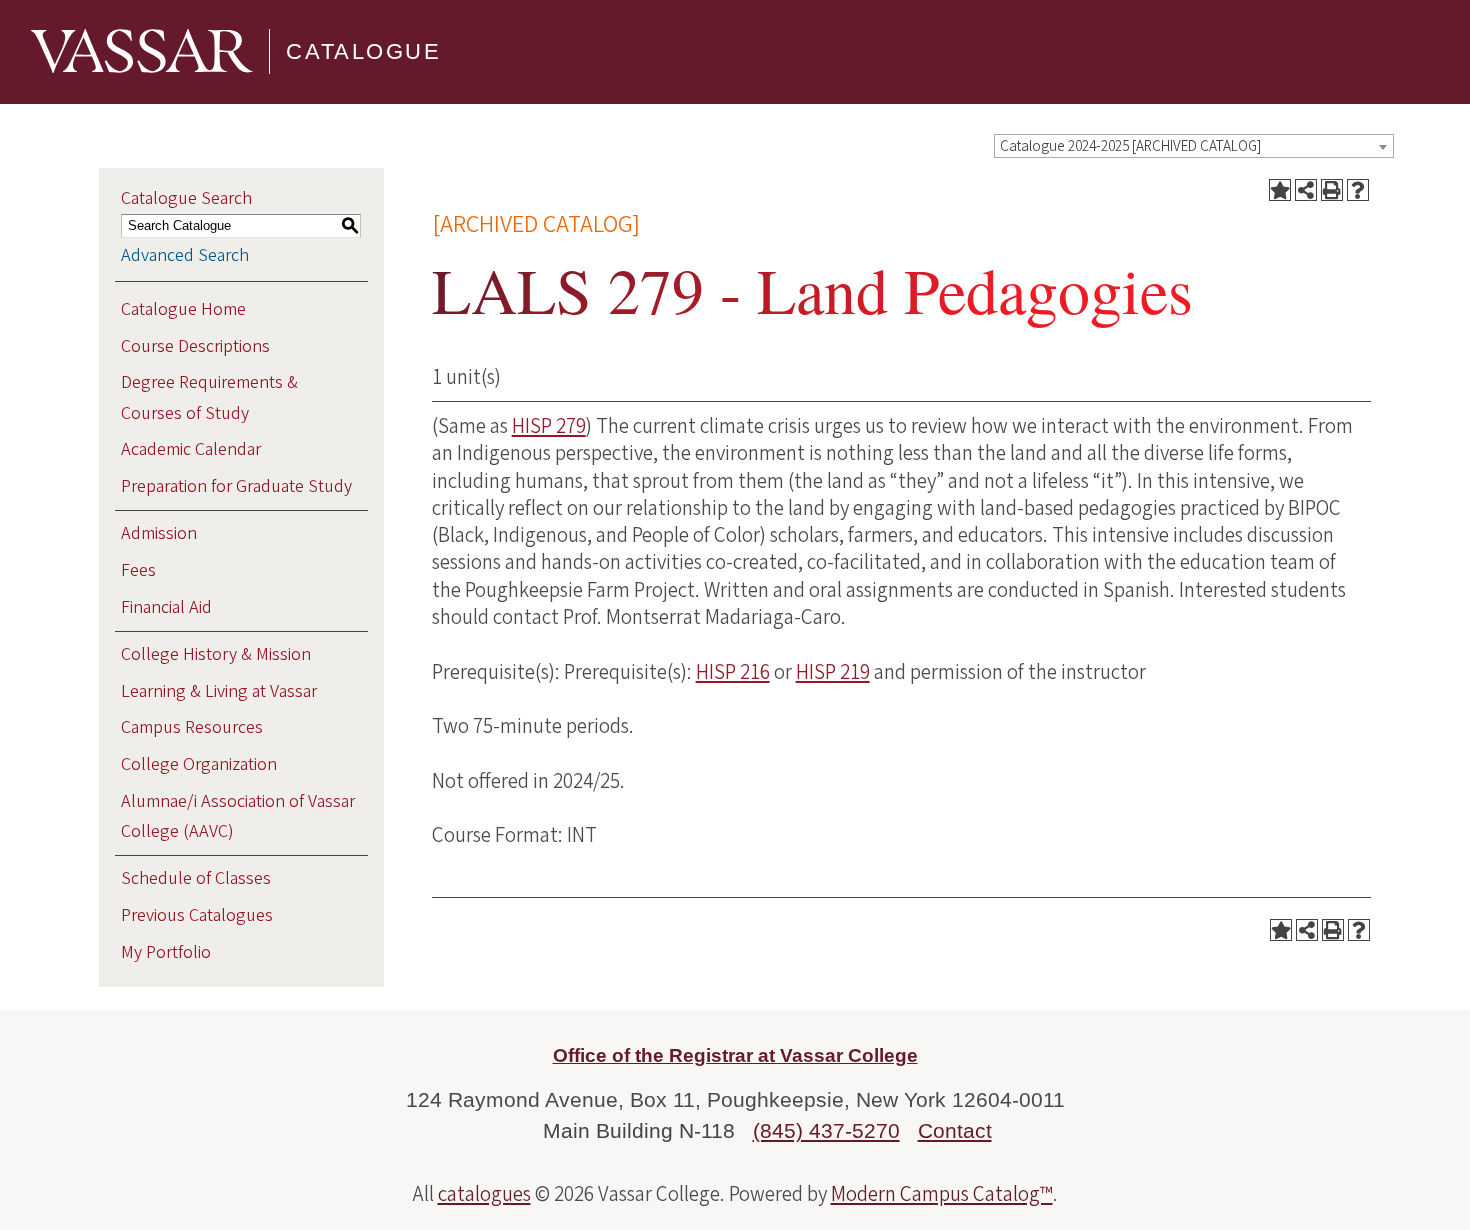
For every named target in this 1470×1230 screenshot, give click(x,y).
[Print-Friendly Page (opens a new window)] (1332, 190)
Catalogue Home (183, 309)
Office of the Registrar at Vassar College (735, 1055)
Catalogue (363, 51)
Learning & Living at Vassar (219, 691)
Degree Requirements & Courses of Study (209, 397)
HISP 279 (549, 426)
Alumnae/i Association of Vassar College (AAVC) (238, 816)
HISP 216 (733, 672)
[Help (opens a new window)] (1358, 190)
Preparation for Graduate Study (236, 486)
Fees (138, 570)
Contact (955, 1130)
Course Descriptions (195, 346)
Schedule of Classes (196, 878)
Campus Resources (192, 727)
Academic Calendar (191, 449)
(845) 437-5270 (826, 1130)
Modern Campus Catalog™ (942, 1194)
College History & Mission (216, 654)
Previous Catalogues (197, 915)
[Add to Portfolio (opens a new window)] (1280, 190)
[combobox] (1194, 146)
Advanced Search (185, 255)
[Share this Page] (1306, 190)
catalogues (484, 1194)
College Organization (199, 764)
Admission (159, 533)
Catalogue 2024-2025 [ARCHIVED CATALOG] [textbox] (1130, 146)
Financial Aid (166, 607)
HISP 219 (833, 672)
